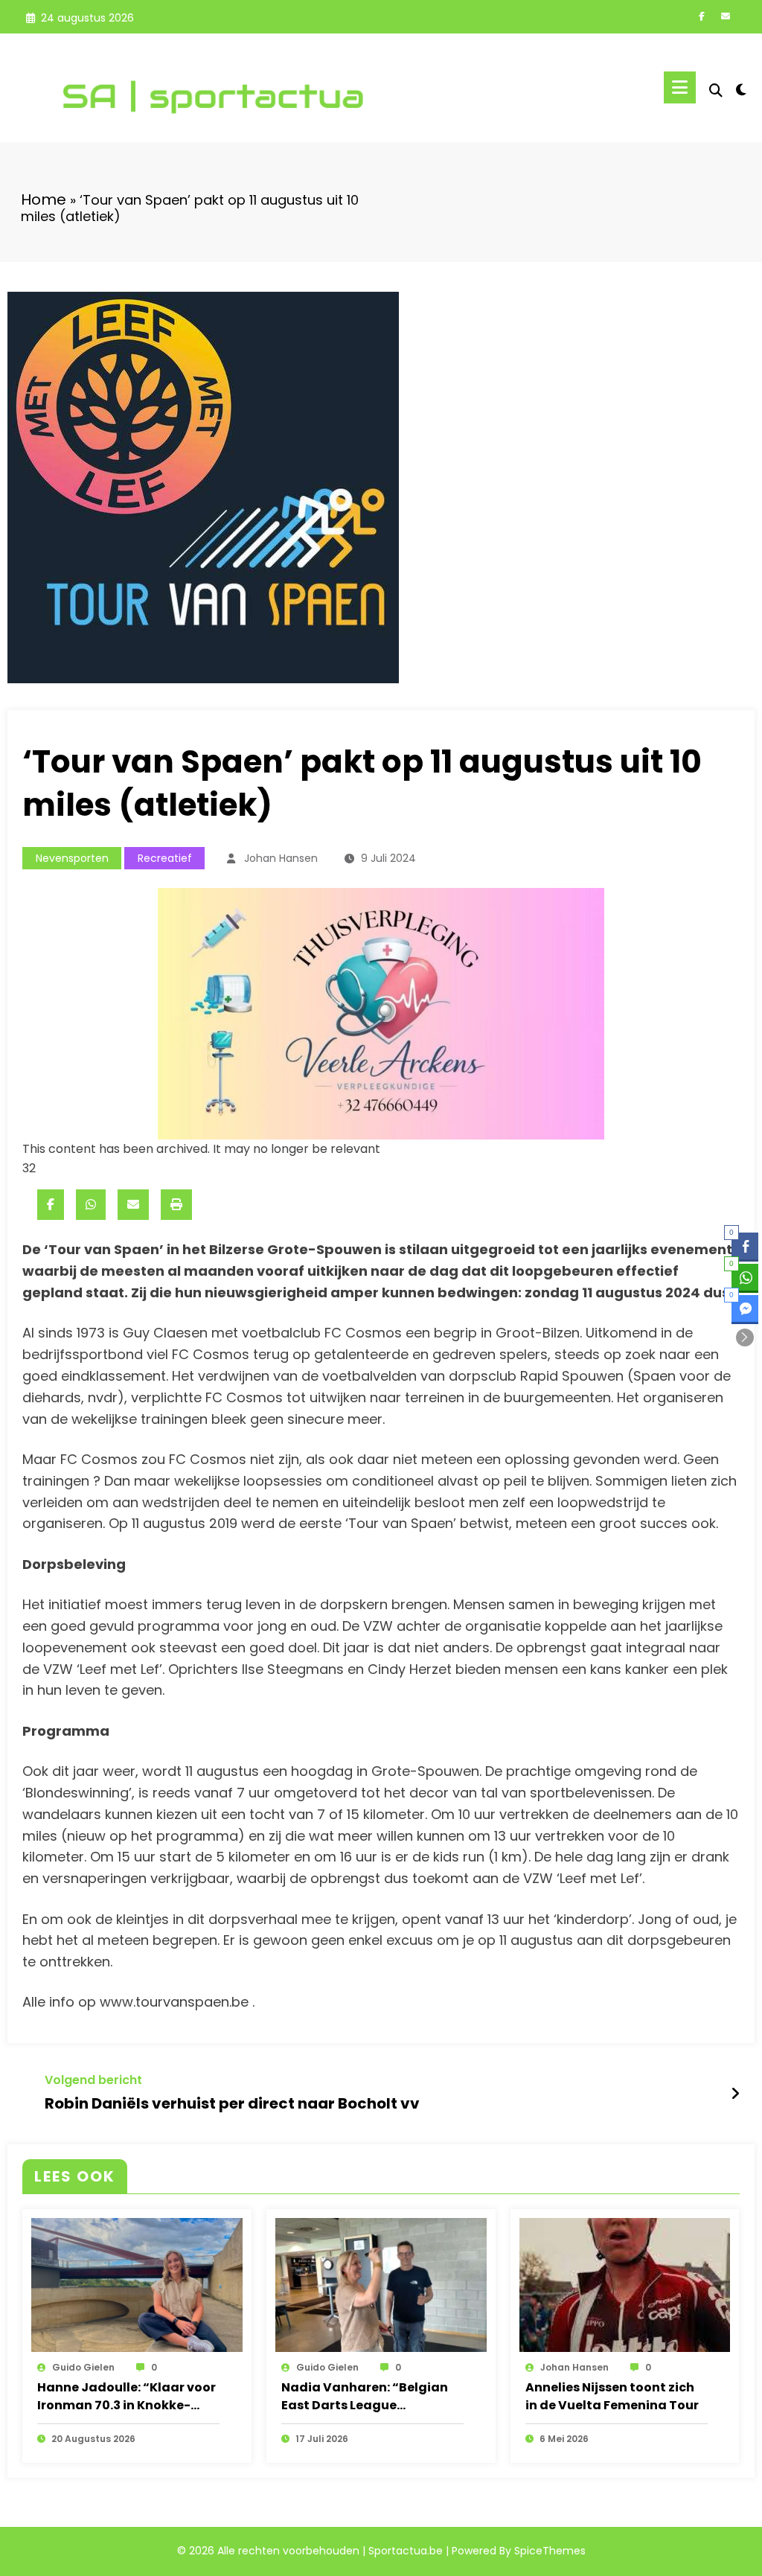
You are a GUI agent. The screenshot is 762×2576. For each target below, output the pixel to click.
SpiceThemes (550, 2551)
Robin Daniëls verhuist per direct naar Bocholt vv (232, 2103)
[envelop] (133, 1205)
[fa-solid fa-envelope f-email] (726, 16)
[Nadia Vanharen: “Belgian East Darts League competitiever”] (381, 2284)
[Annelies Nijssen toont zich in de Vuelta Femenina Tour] (625, 2284)
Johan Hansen (281, 858)
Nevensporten (72, 858)
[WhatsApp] (91, 1205)
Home (44, 199)
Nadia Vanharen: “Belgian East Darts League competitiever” (365, 2397)
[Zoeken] (716, 90)
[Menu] (680, 87)
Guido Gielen (83, 2367)
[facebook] (51, 1205)
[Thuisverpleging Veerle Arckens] (381, 1013)
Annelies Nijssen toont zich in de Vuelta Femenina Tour (612, 2396)
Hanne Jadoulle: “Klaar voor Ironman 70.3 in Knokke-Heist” (127, 2397)
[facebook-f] (702, 16)
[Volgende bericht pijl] (735, 2094)
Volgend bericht (93, 2080)
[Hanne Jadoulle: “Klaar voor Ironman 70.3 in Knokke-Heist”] (137, 2284)
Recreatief (165, 858)
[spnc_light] (741, 88)
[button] (745, 1337)
